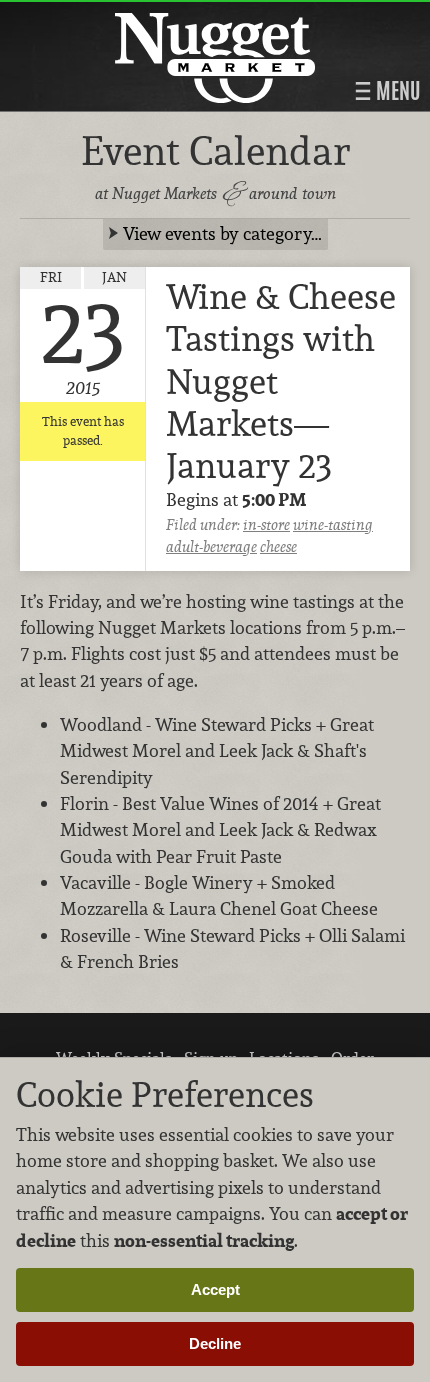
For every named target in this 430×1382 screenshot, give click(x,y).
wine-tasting (333, 524)
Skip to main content (94, 16)
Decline (215, 1343)
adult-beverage (211, 546)
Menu (396, 91)
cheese (278, 546)
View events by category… (222, 233)
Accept (215, 1289)
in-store (266, 524)
